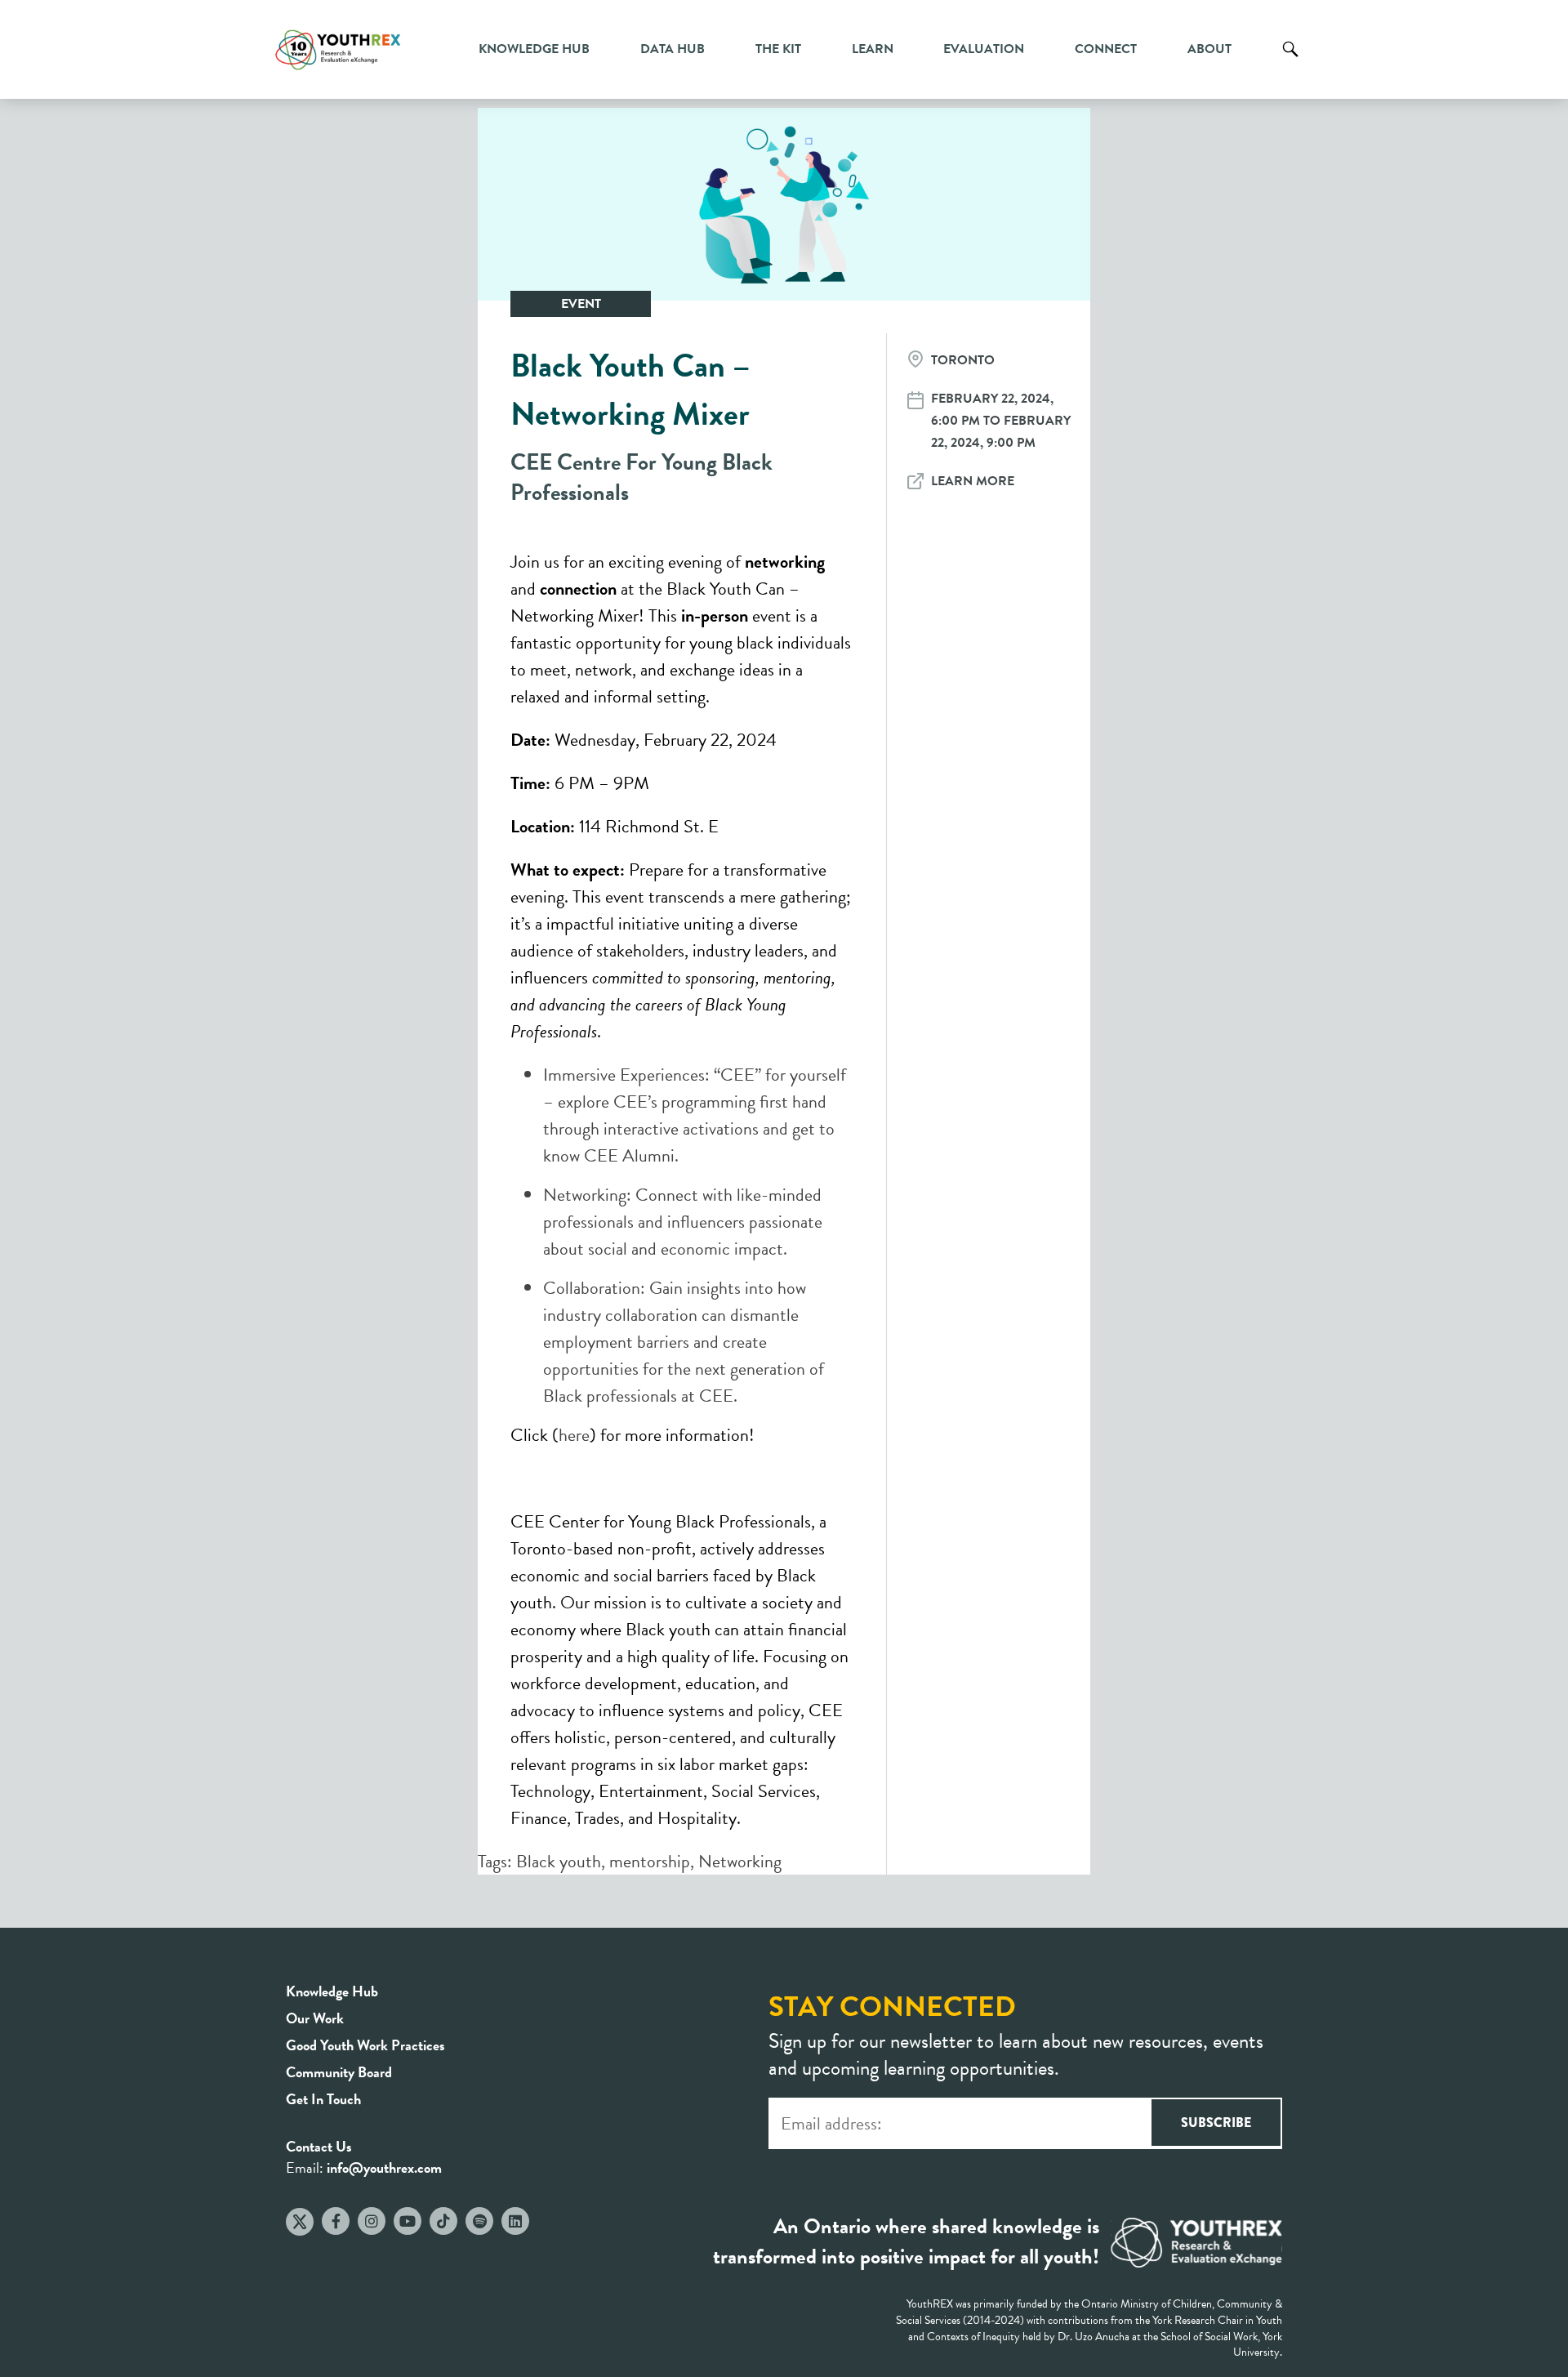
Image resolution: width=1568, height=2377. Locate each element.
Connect (1106, 49)
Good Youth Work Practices (365, 2045)
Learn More (973, 481)
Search (1290, 61)
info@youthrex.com (384, 2167)
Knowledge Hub (534, 49)
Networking (740, 1861)
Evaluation (984, 49)
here (574, 1435)
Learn (873, 49)
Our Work (315, 2018)
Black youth (559, 1861)
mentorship (650, 1861)
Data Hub (673, 49)
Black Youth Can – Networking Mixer (630, 390)
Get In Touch (323, 2099)
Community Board (339, 2072)
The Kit (778, 49)
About (1209, 49)
